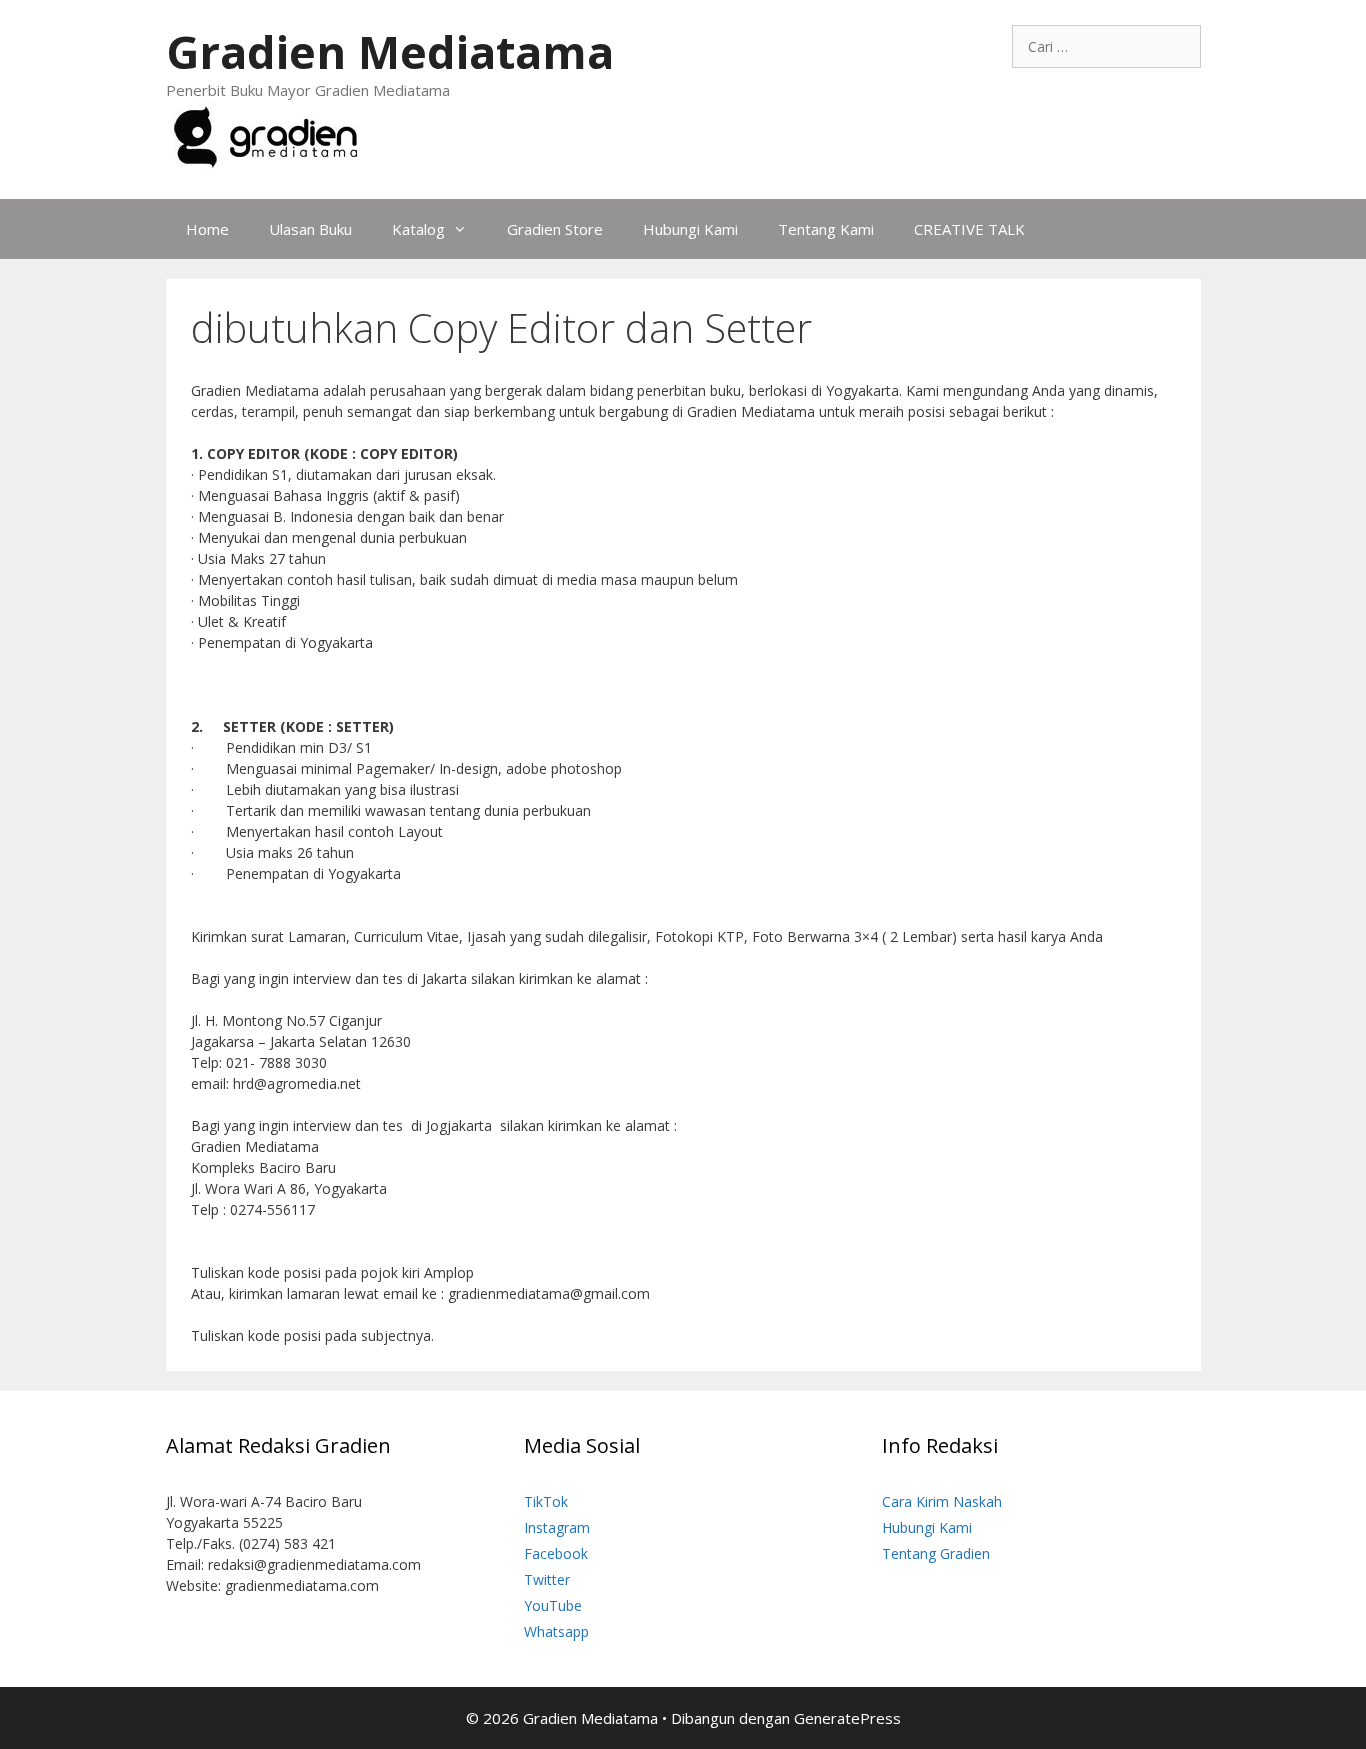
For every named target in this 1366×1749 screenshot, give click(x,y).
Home (207, 229)
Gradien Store (555, 229)
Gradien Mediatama (390, 51)
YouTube (553, 1605)
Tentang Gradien (936, 1553)
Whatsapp (556, 1631)
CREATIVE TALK (969, 229)
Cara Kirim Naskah (942, 1501)
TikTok (546, 1501)
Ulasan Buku (310, 229)
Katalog (418, 229)
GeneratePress (847, 1718)
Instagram (557, 1527)
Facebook (556, 1553)
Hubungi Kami (690, 229)
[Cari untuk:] (1106, 46)
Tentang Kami (826, 229)
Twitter (547, 1579)
